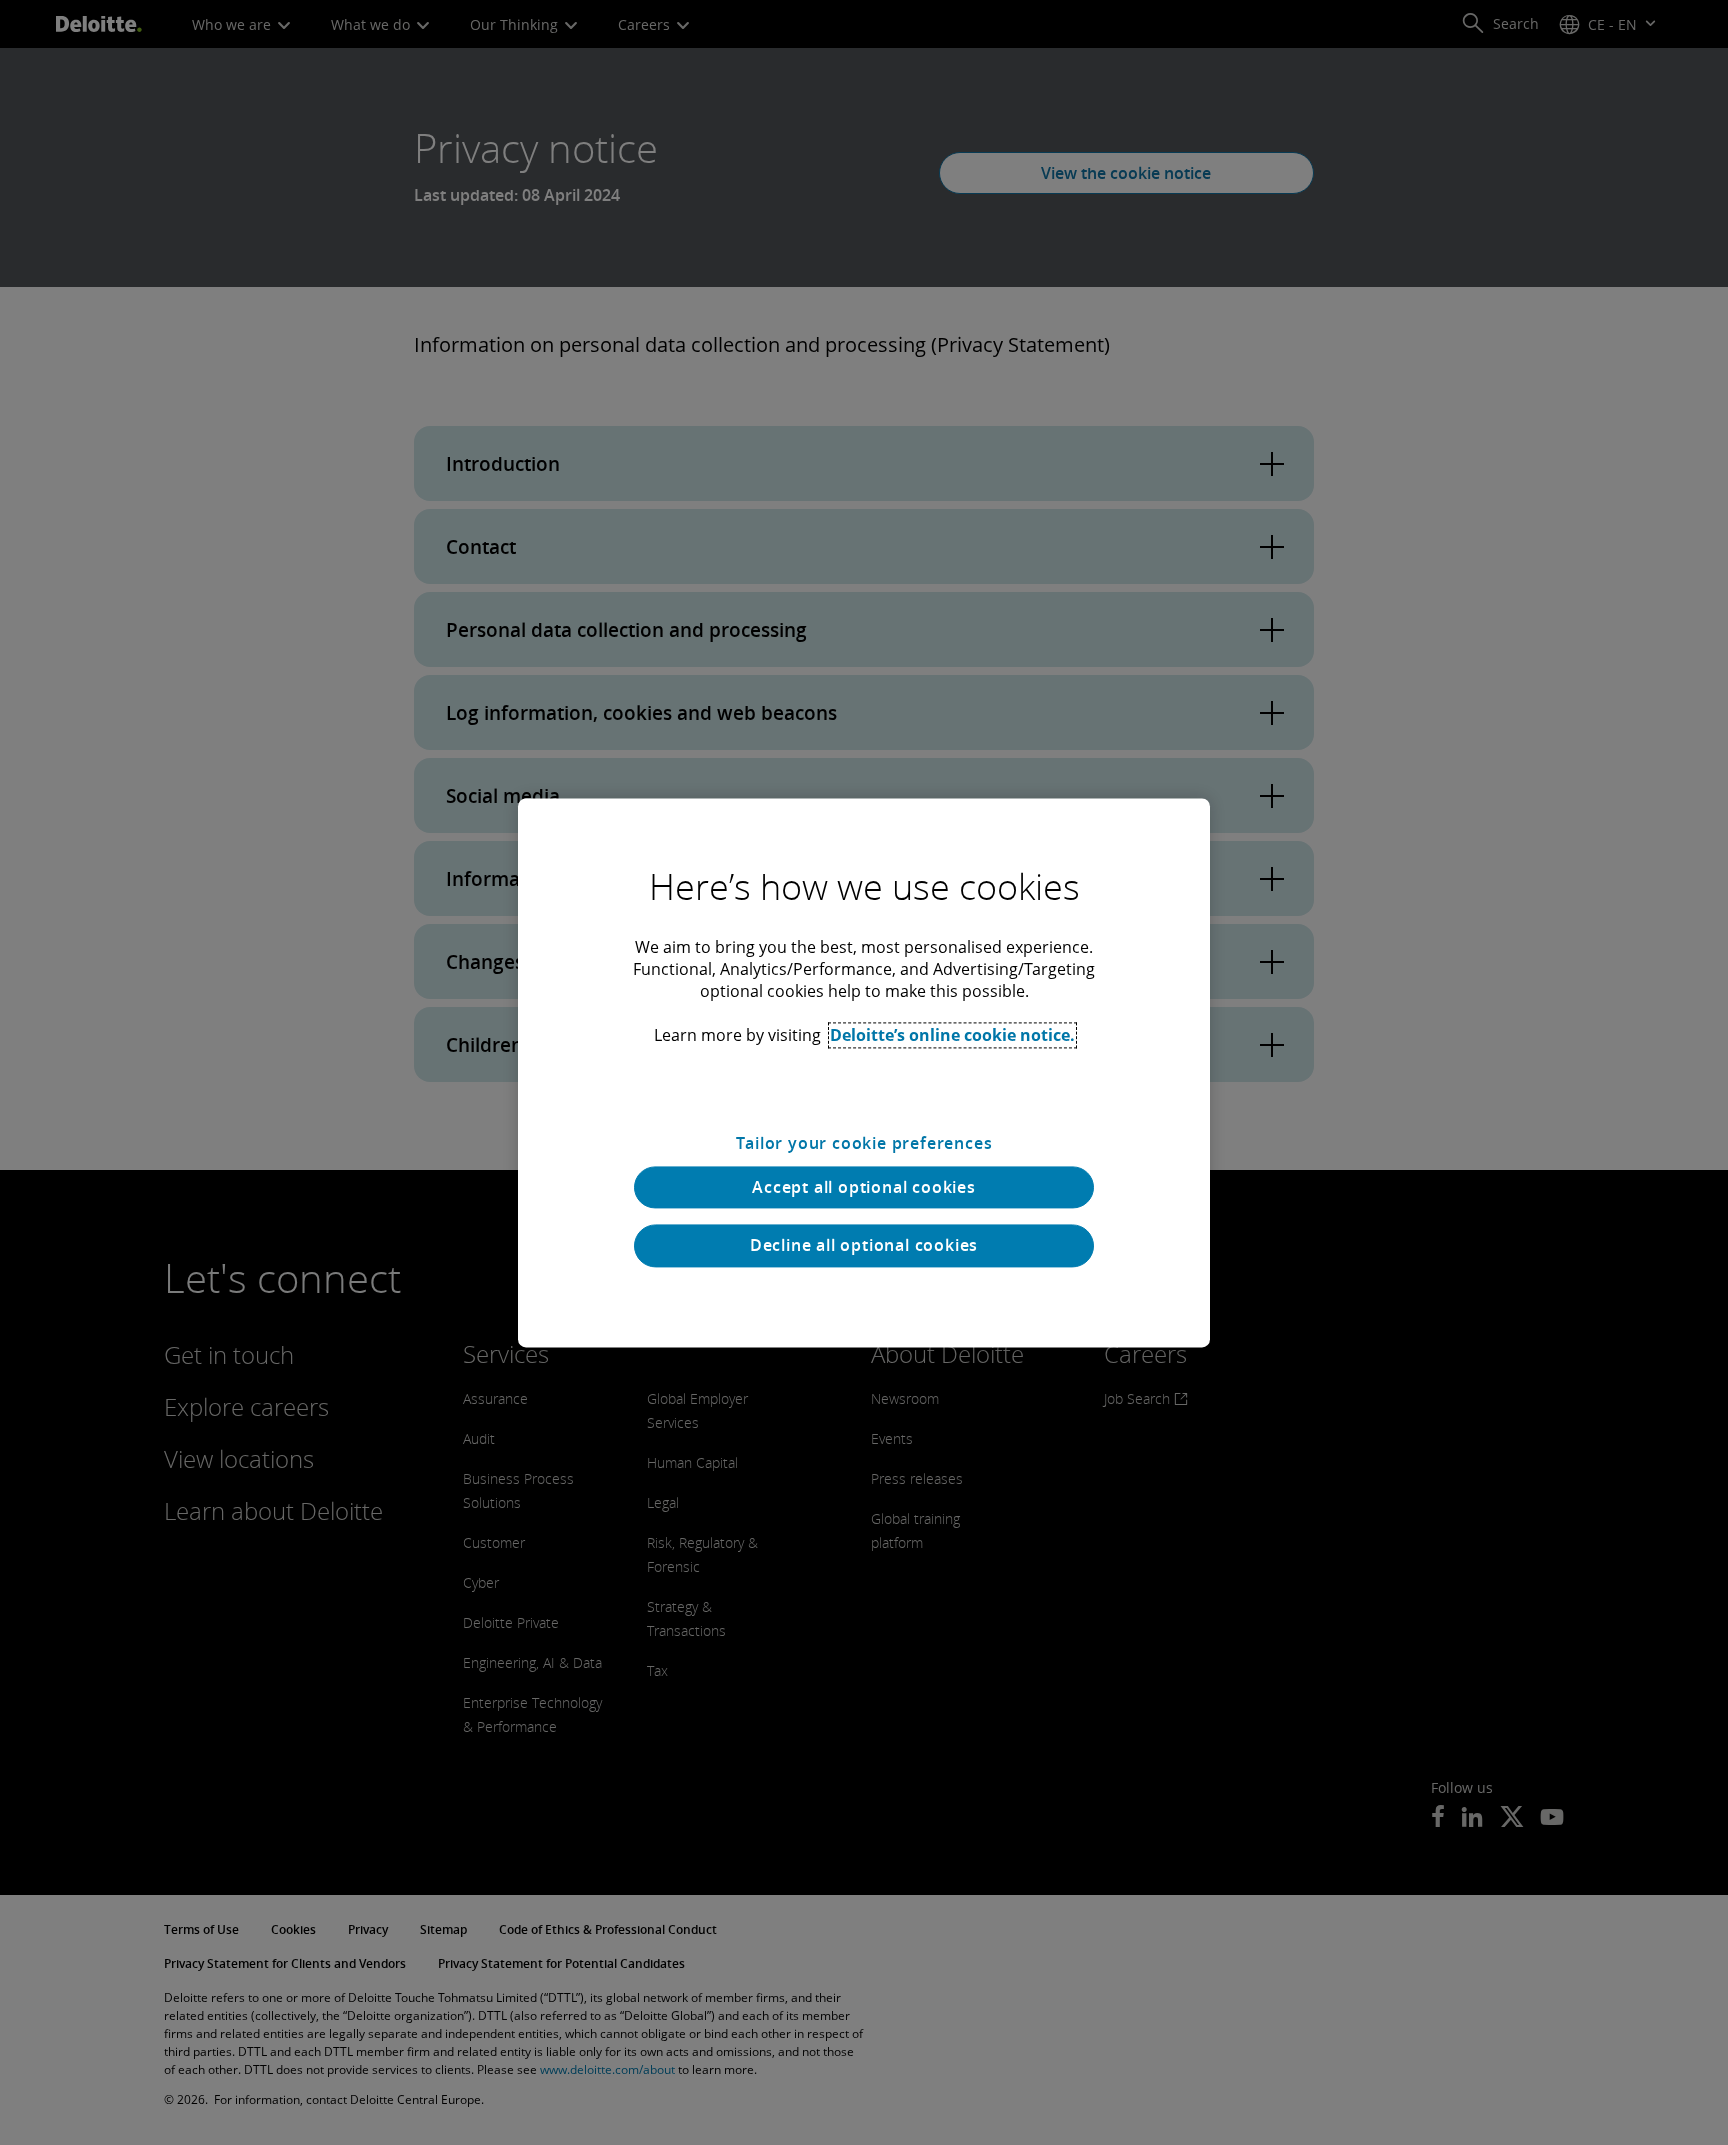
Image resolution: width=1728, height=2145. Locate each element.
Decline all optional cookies (864, 1246)
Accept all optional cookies (864, 1187)
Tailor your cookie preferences (864, 1143)
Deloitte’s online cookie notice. (952, 1035)
